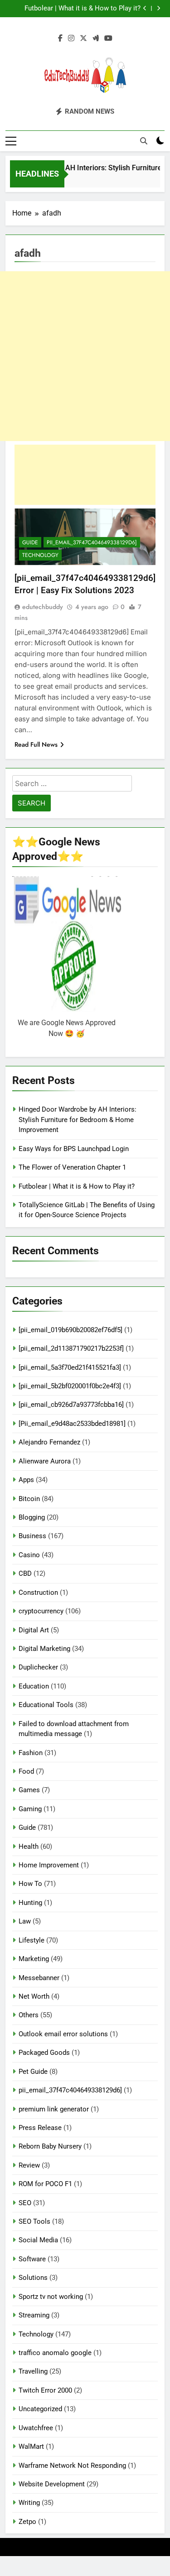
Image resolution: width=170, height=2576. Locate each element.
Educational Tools (46, 1705)
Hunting (30, 1903)
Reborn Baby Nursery (50, 2146)
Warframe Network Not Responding (72, 2466)
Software (32, 2259)
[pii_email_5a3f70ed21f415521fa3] (70, 1367)
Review (29, 2165)
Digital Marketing (44, 1649)
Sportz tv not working (51, 2297)
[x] (83, 38)
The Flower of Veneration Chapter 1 (72, 1167)
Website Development (52, 2484)
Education (34, 1686)
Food (26, 1771)
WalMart (31, 2446)
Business (32, 1536)
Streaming (34, 2315)
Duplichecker (38, 1667)
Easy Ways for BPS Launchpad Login (74, 1149)
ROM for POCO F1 (45, 2184)
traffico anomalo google (55, 2353)
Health (29, 1847)
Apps (26, 1480)
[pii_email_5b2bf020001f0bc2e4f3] (70, 1386)
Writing (29, 2503)
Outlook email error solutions (63, 2034)
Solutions (33, 2278)
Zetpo (27, 2522)
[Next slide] (158, 8)
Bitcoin (29, 1499)
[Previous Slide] (145, 8)
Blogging (32, 1517)
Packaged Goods (44, 2053)
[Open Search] (144, 141)
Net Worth (34, 1996)
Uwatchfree (36, 2428)
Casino (29, 1555)
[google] (96, 38)
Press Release (40, 2128)
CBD (25, 1573)
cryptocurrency (41, 1611)
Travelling (33, 2371)
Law (25, 1921)
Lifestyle (32, 1940)
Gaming (30, 1809)
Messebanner (39, 1978)
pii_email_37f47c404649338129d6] (92, 542)
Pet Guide (33, 2072)
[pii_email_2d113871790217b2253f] (71, 1348)
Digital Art (34, 1630)
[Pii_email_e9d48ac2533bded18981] (72, 1424)
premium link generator (54, 2109)
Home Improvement (49, 1865)
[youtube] (108, 38)
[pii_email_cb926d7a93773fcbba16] (71, 1405)
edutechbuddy (43, 607)
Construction (38, 1593)
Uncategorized (40, 2409)
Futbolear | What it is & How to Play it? (83, 9)
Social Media (38, 2240)
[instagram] (71, 38)
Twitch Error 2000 (45, 2390)
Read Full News (36, 744)
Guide (30, 542)
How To (30, 1884)
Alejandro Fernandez (49, 1442)
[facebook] (60, 38)
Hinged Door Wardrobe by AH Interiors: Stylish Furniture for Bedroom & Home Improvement (78, 1120)
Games (29, 1790)
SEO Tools (34, 2221)
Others (29, 2015)
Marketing (34, 1959)
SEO (25, 2203)
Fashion (31, 1753)
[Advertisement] (85, 356)
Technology (40, 555)
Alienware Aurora (45, 1461)
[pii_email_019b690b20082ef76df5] (70, 1330)
